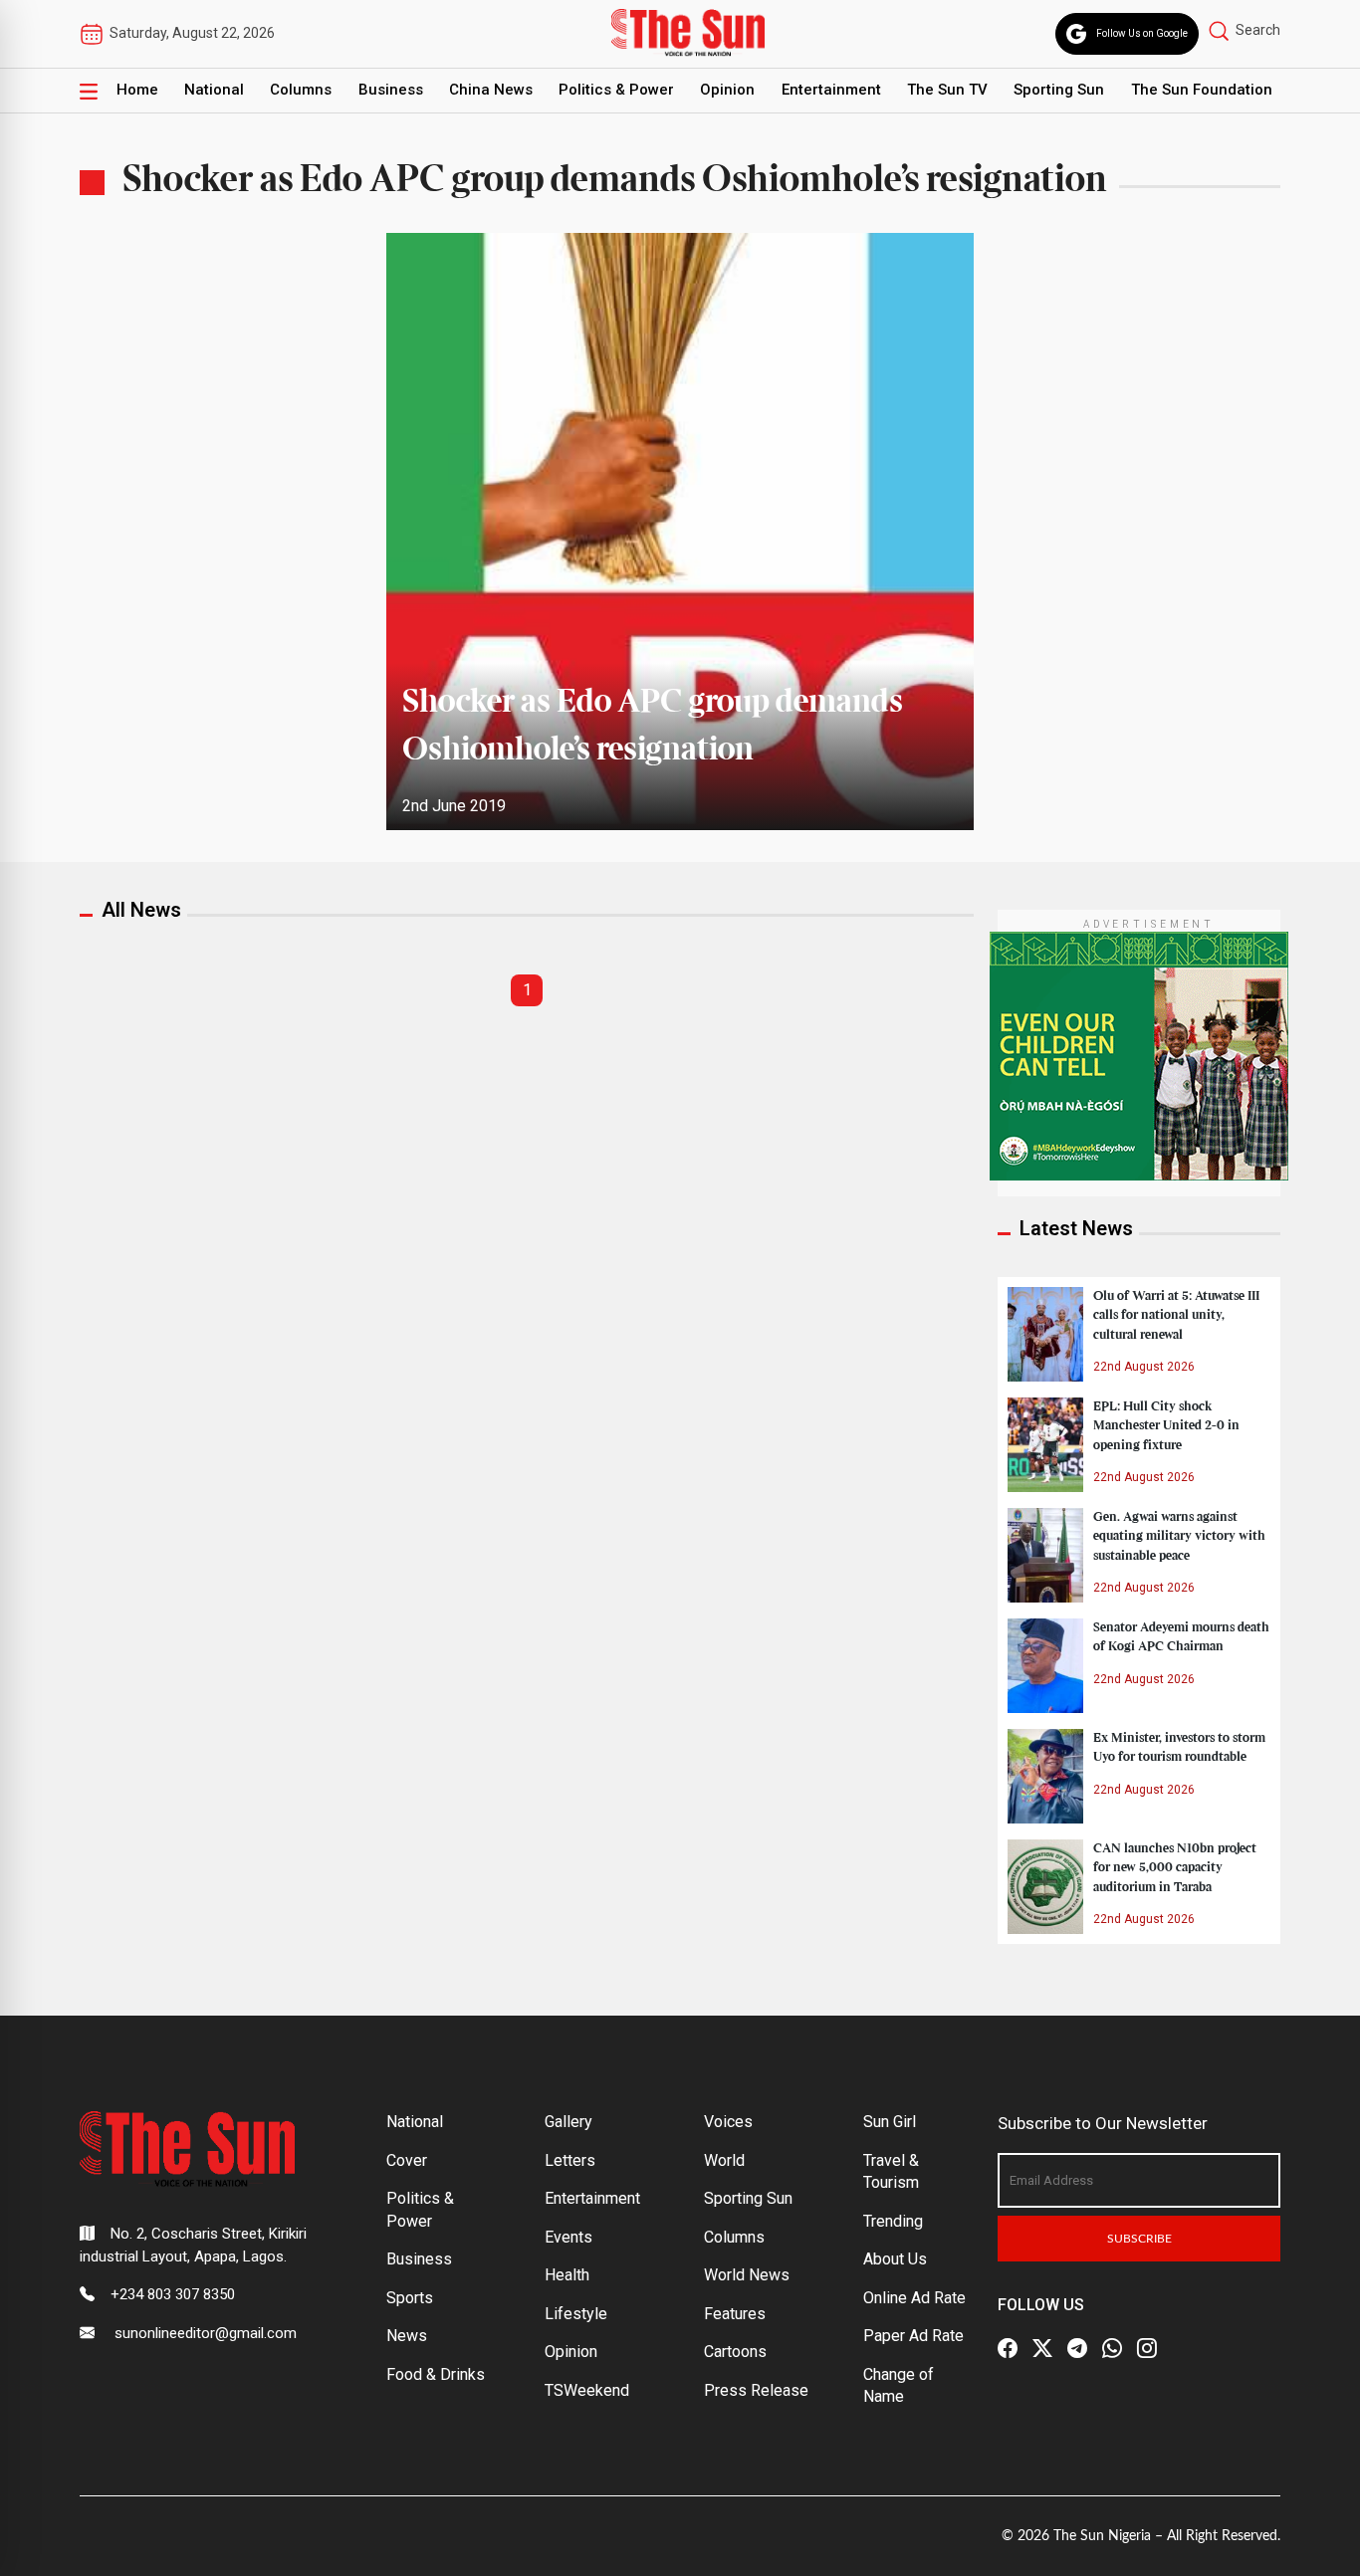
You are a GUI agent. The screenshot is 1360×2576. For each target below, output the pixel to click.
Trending (893, 2221)
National (214, 90)
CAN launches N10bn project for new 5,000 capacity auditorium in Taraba (1175, 1867)
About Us (895, 2259)
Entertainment (831, 90)
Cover (407, 2160)
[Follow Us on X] (1042, 2348)
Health (567, 2275)
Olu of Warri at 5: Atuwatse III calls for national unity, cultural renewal (1176, 1315)
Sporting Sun (1059, 90)
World (724, 2160)
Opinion (727, 90)
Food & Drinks (436, 2374)
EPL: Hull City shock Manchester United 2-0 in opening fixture (1166, 1425)
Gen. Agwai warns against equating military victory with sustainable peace (1179, 1536)
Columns (301, 90)
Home (137, 90)
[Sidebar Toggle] (89, 91)
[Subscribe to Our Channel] (1077, 2348)
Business (391, 90)
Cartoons (735, 2352)
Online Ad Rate (914, 2298)
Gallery (568, 2122)
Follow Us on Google (1142, 33)
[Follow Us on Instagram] (1147, 2348)
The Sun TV (947, 90)
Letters (570, 2160)
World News (747, 2275)
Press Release (756, 2390)
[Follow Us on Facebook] (1008, 2348)
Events (568, 2237)
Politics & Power (616, 90)
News (407, 2336)
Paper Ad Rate (913, 2336)
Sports (410, 2298)
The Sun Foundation (1202, 90)
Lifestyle (576, 2314)
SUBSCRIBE (1139, 2239)
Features (735, 2314)
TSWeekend (587, 2390)
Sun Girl (890, 2122)
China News (491, 90)
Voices (728, 2122)
